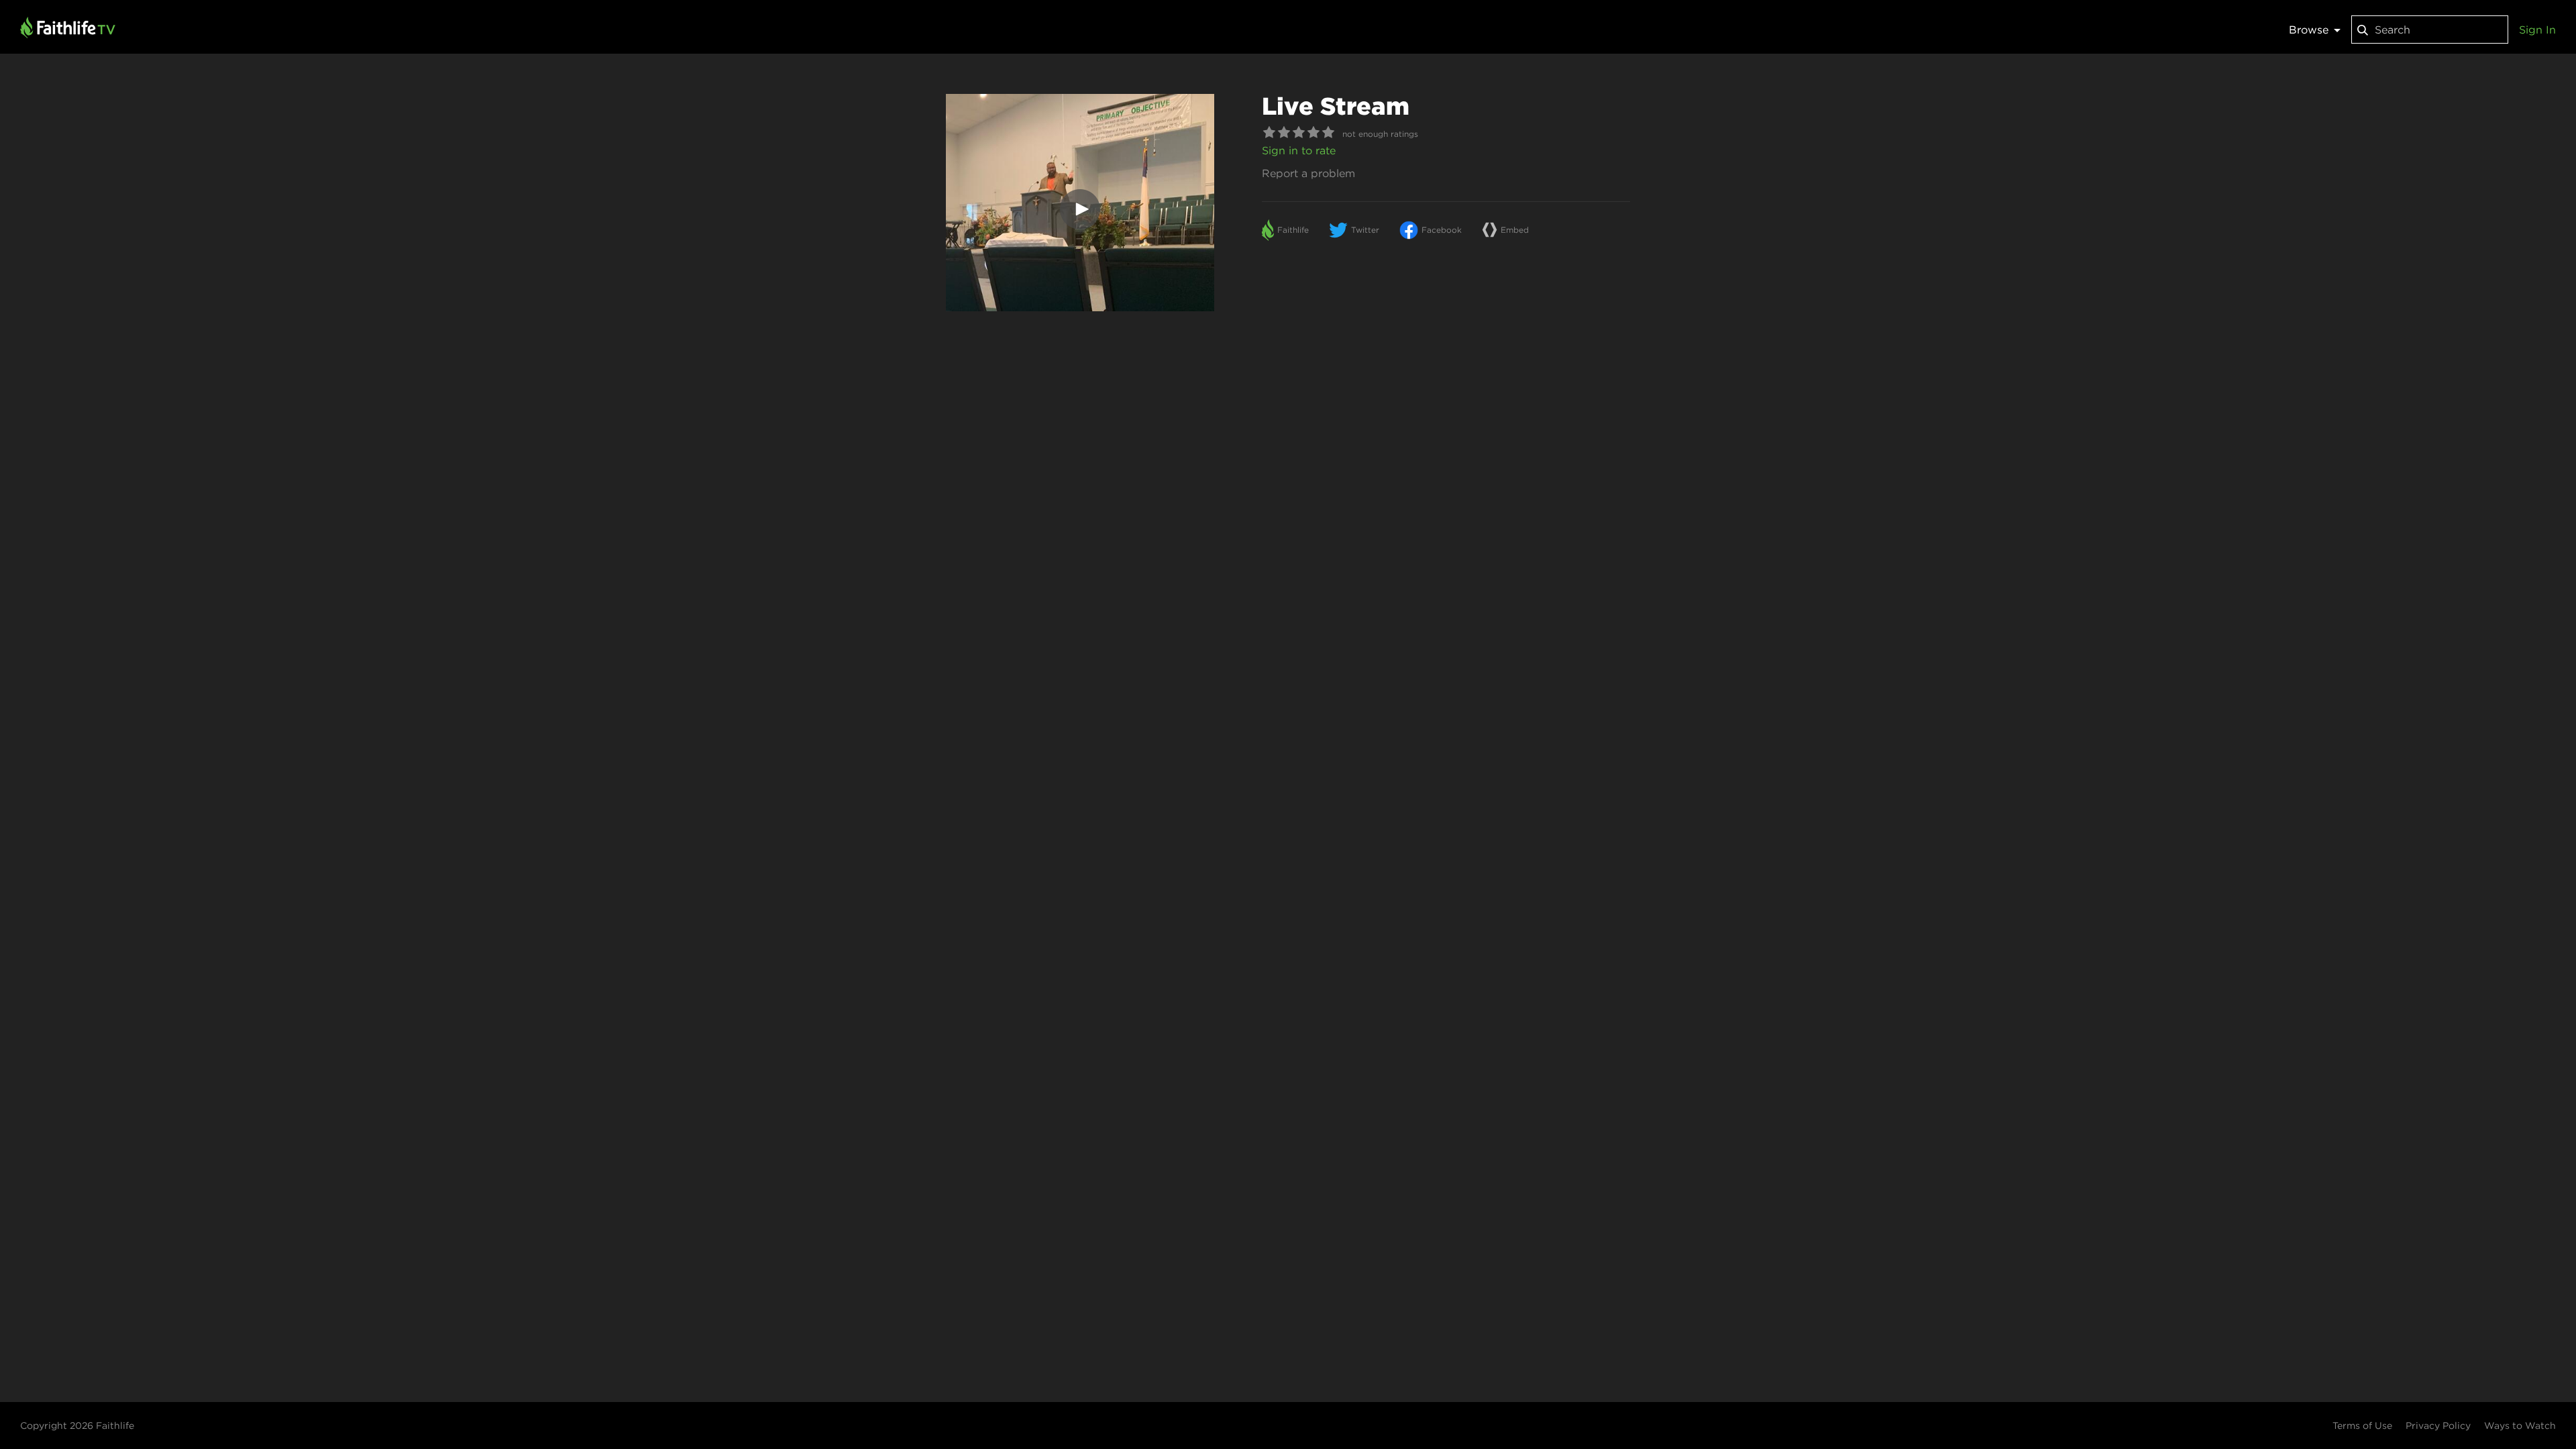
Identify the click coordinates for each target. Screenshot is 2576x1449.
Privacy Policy (2438, 1426)
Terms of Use (2362, 1426)
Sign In (2537, 30)
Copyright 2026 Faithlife (77, 1426)
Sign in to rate (1299, 150)
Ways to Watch (2520, 1426)
